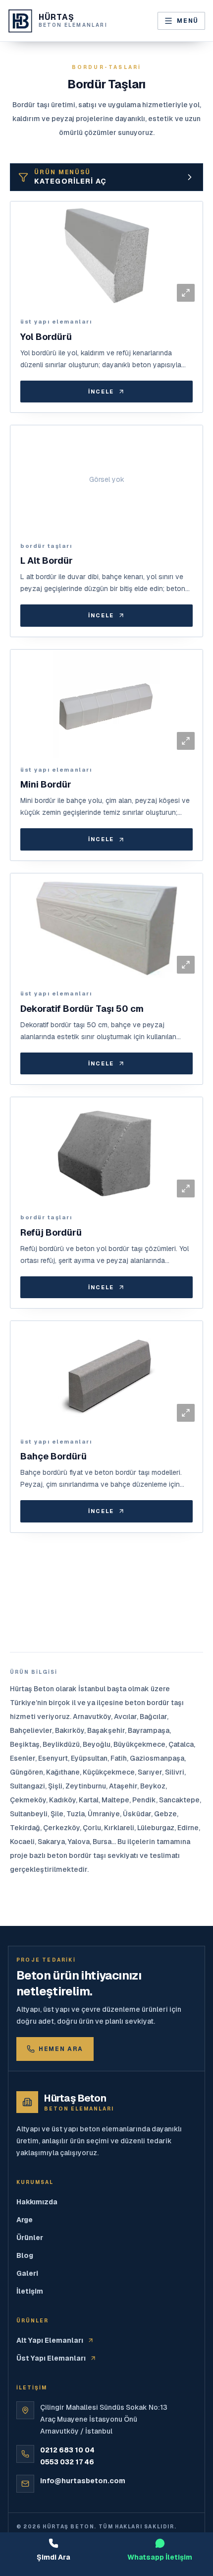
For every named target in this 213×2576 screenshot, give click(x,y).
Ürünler (30, 2238)
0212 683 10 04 (67, 2450)
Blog (25, 2255)
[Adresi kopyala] (189, 2409)
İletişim (30, 2291)
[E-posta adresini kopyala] (189, 2483)
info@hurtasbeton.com (83, 2481)
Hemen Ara (61, 2049)
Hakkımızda (37, 2202)
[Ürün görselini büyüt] (186, 293)
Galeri (27, 2273)
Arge (25, 2220)
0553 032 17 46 (67, 2462)
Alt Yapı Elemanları (50, 2340)
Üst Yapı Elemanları (51, 2358)
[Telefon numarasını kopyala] (189, 2453)
